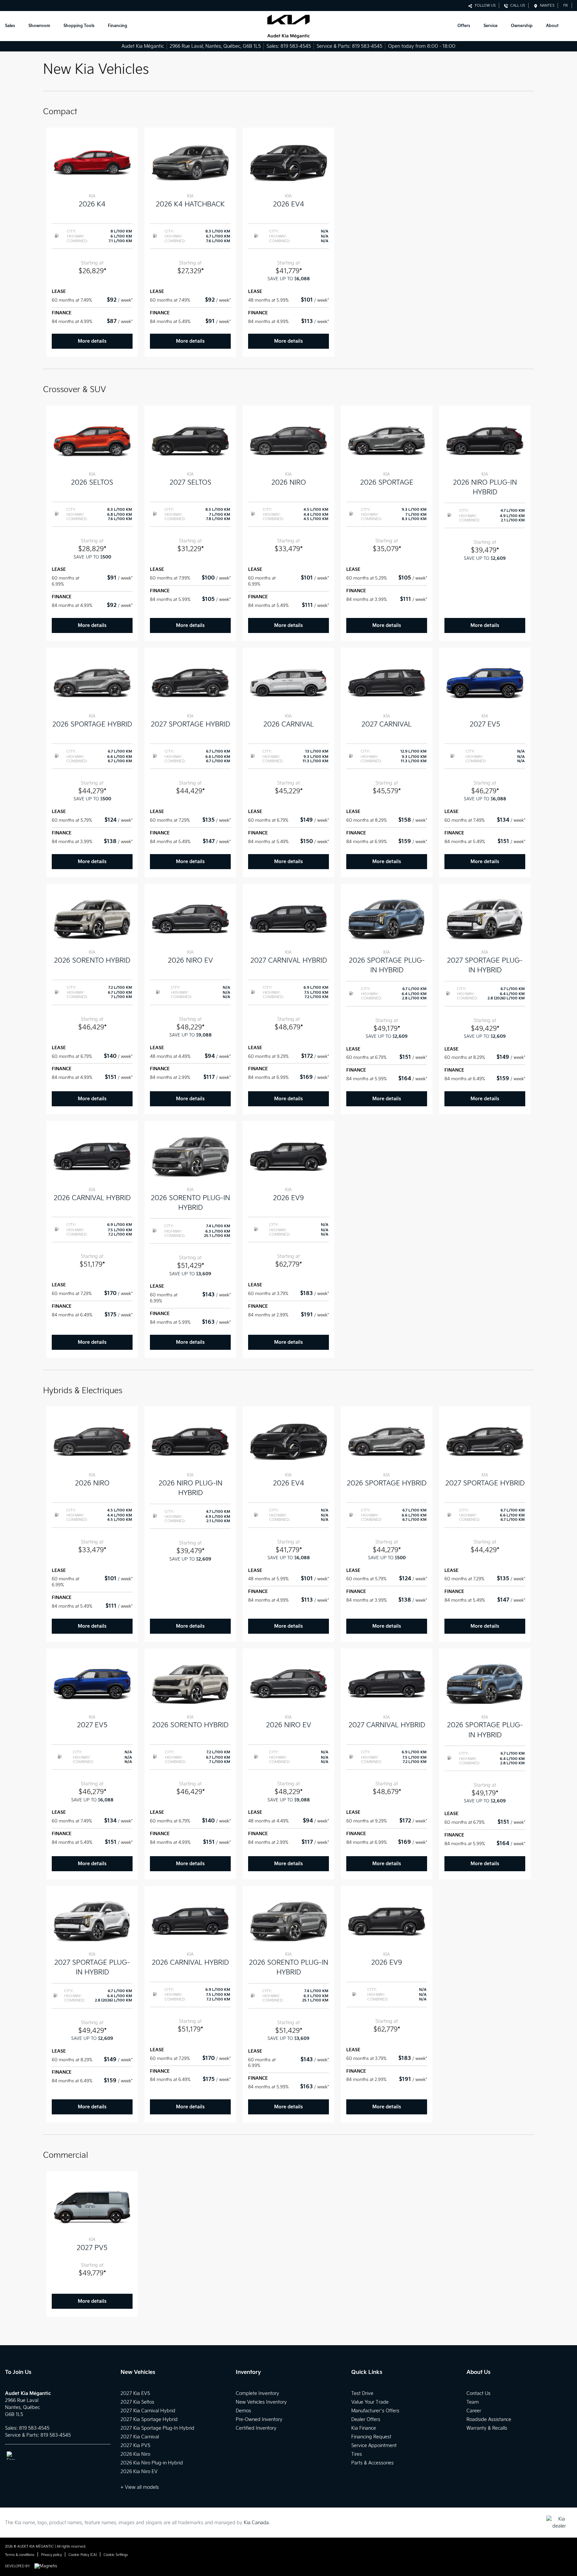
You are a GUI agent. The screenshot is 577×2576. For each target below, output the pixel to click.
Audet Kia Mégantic (143, 46)
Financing (118, 26)
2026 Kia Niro (135, 2454)
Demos (243, 2411)
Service (491, 26)
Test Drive (362, 2393)
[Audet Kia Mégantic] (288, 26)
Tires (357, 2454)
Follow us (484, 6)
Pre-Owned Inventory (259, 2420)
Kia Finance (364, 2428)
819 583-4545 (296, 46)
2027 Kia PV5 (135, 2446)
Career (474, 2411)
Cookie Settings (116, 2555)
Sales (10, 26)
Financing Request (371, 2437)
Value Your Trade (370, 2402)
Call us (517, 6)
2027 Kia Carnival (140, 2437)
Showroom (39, 26)
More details (92, 341)
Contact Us (478, 2393)
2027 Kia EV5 (135, 2393)
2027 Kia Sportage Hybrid (149, 2420)
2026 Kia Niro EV (139, 2472)
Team (473, 2402)
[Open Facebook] (11, 2456)
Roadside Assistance (489, 2420)
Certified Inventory (256, 2428)
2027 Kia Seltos (137, 2402)
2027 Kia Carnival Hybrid (148, 2411)
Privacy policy (51, 2555)
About (552, 26)
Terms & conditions (20, 2555)
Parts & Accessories (372, 2463)
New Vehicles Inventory (261, 2402)
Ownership (522, 26)
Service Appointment (374, 2446)
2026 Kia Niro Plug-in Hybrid (152, 2463)
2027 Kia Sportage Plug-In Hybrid (157, 2428)
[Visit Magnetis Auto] (47, 2566)
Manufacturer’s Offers (375, 2411)
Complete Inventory (257, 2393)
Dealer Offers (366, 2420)
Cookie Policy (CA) (83, 2555)
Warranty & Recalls (487, 2428)
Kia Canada (256, 2523)
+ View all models (140, 2487)
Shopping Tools (79, 26)
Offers (464, 26)
